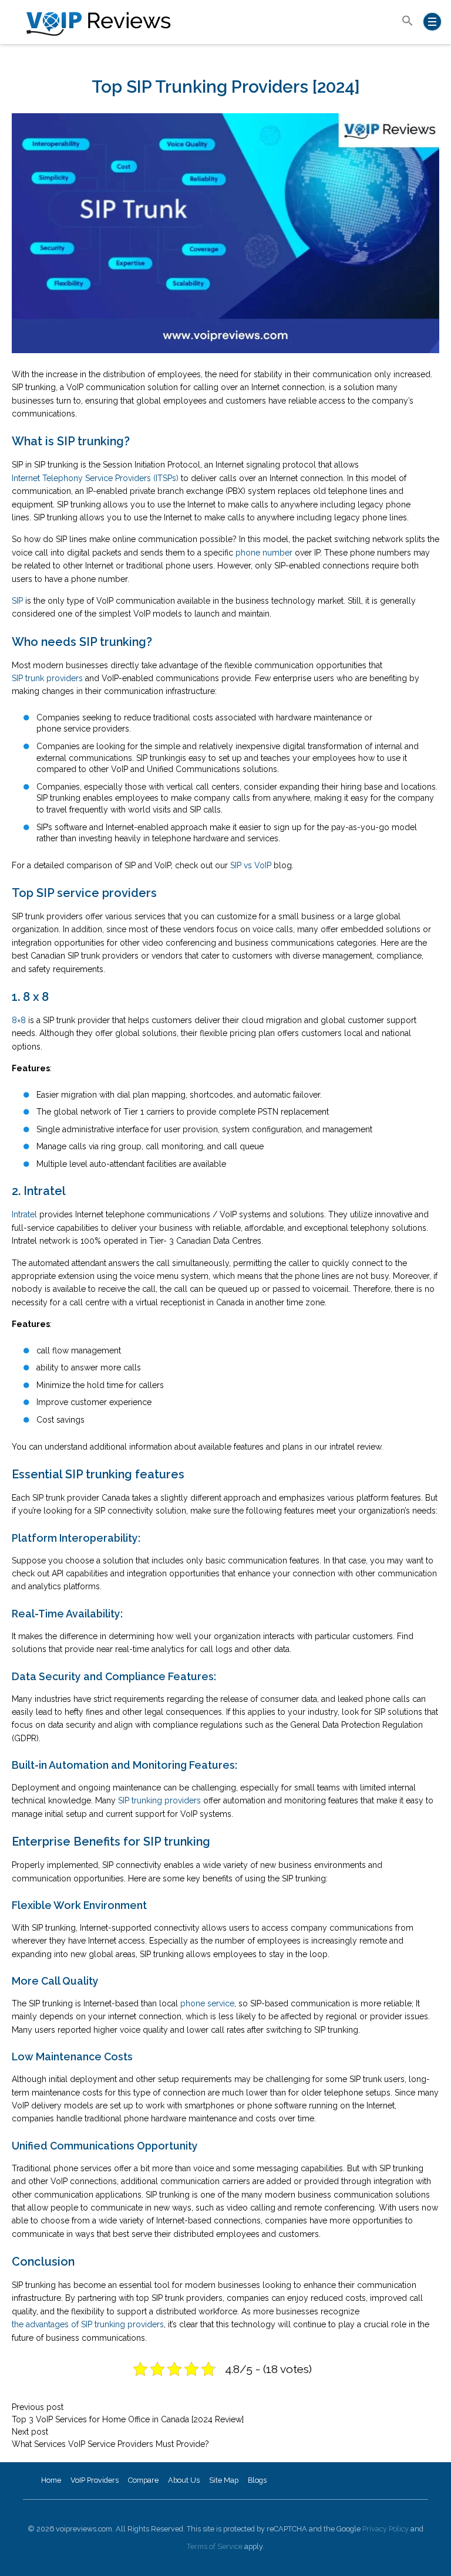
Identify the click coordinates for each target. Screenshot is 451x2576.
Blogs (257, 2480)
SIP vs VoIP (251, 865)
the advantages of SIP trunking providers (88, 2324)
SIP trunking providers (159, 1800)
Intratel (24, 1214)
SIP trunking (158, 758)
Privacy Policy (386, 2529)
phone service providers (83, 729)
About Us (184, 2480)
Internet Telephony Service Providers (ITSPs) (95, 478)
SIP (17, 601)
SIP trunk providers (47, 678)
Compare (143, 2480)
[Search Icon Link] (408, 21)
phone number (264, 553)
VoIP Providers (95, 2480)
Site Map (224, 2480)
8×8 (19, 1020)
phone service (207, 2003)
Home (51, 2480)
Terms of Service (215, 2546)
